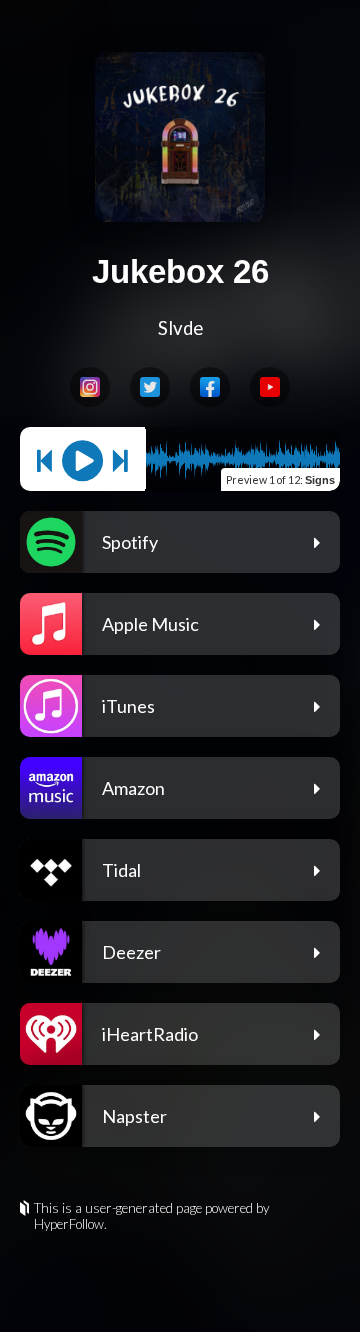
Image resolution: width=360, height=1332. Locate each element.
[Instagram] (90, 387)
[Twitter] (150, 387)
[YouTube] (270, 387)
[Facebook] (210, 387)
